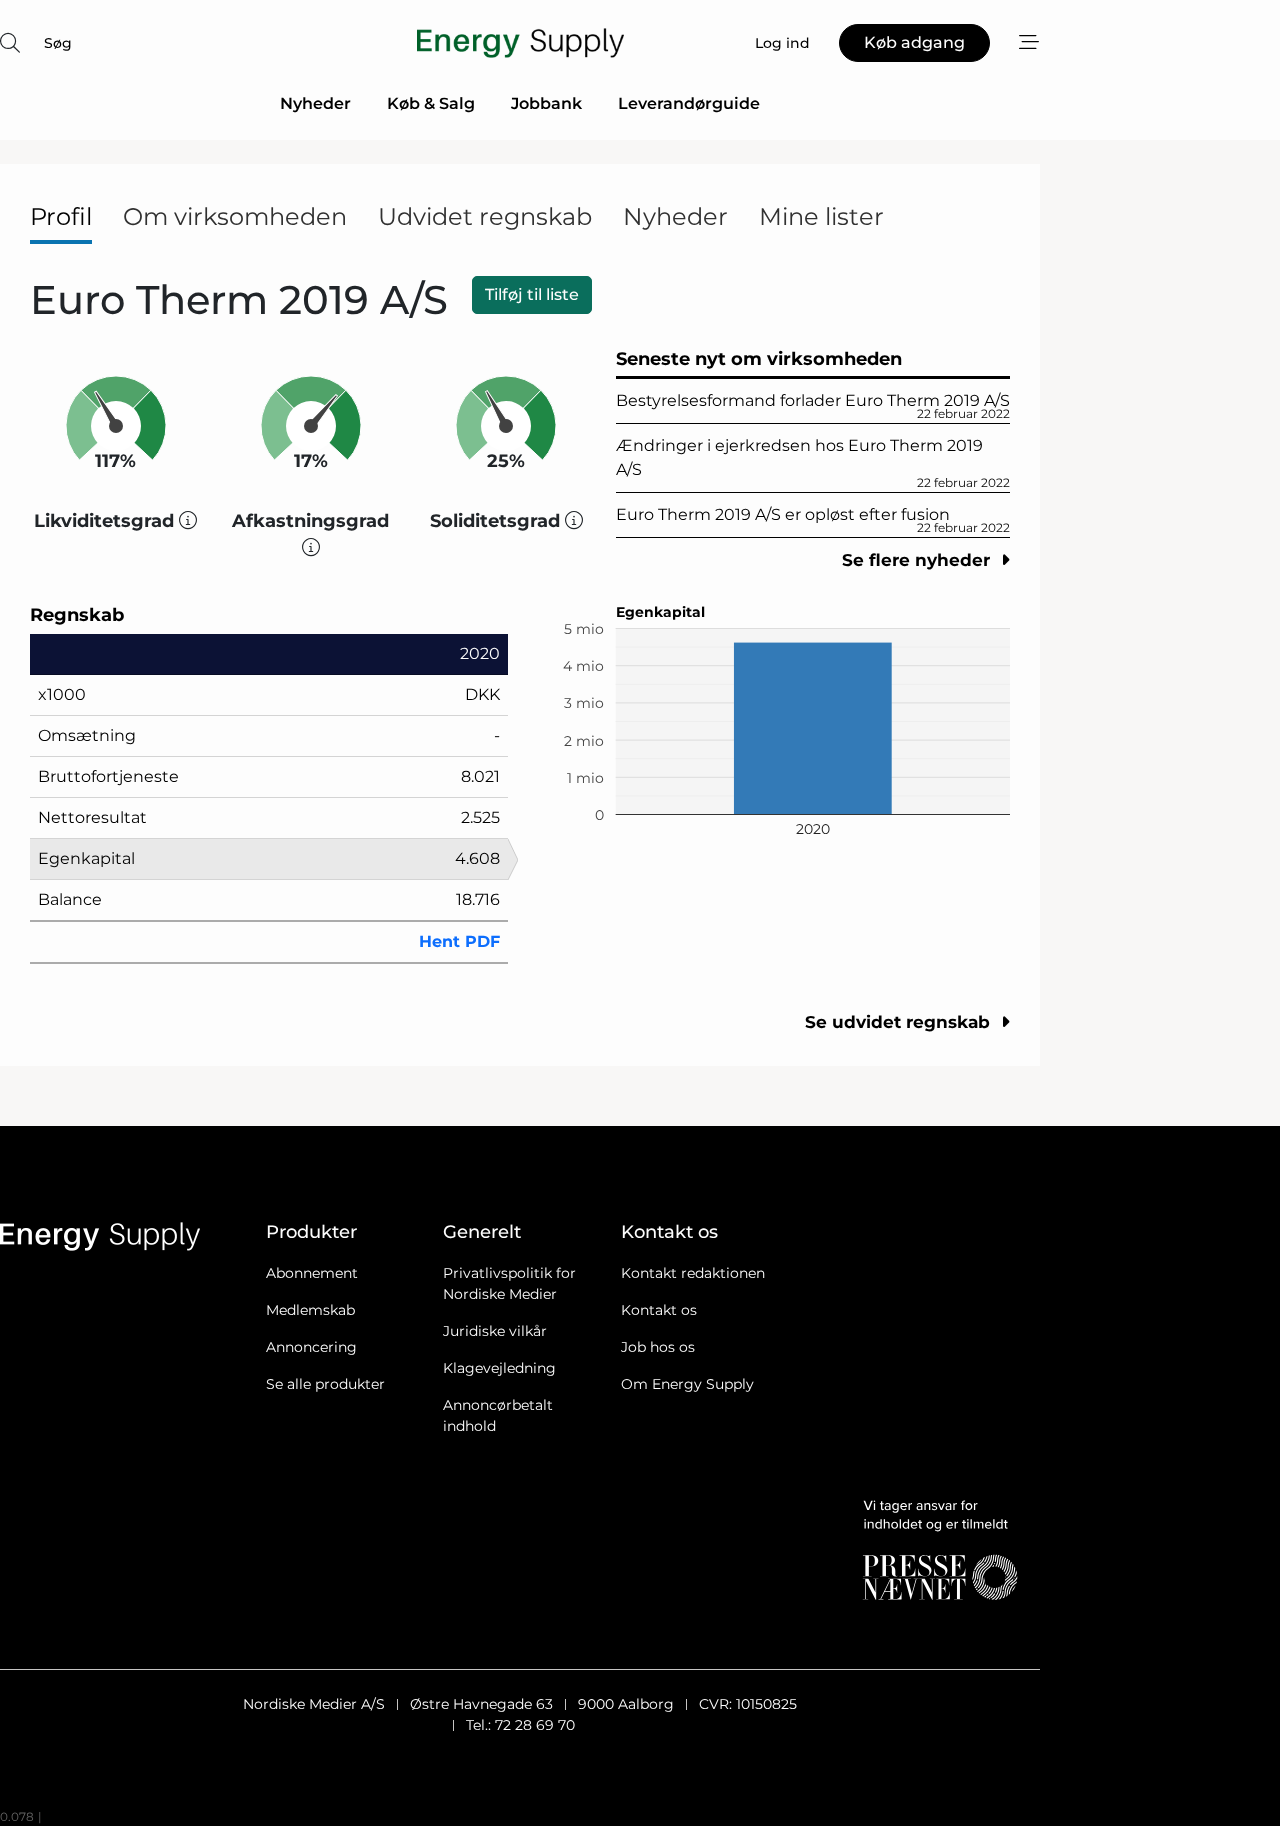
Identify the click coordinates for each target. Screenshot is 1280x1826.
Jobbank (546, 103)
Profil (61, 216)
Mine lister (821, 216)
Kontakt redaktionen (693, 1273)
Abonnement (312, 1273)
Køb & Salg (431, 103)
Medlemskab (310, 1310)
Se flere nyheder (918, 560)
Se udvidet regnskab (900, 1022)
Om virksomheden (235, 216)
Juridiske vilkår (495, 1331)
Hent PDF (459, 941)
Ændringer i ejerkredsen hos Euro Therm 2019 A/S (813, 463)
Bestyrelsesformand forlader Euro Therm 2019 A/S (813, 406)
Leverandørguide (689, 103)
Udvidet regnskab (485, 216)
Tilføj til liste (532, 294)
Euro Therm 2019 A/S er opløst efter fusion (813, 520)
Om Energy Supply (687, 1384)
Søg (58, 43)
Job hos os (658, 1347)
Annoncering (311, 1347)
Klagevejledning (499, 1368)
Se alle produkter (325, 1384)
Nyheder (315, 103)
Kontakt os (659, 1310)
